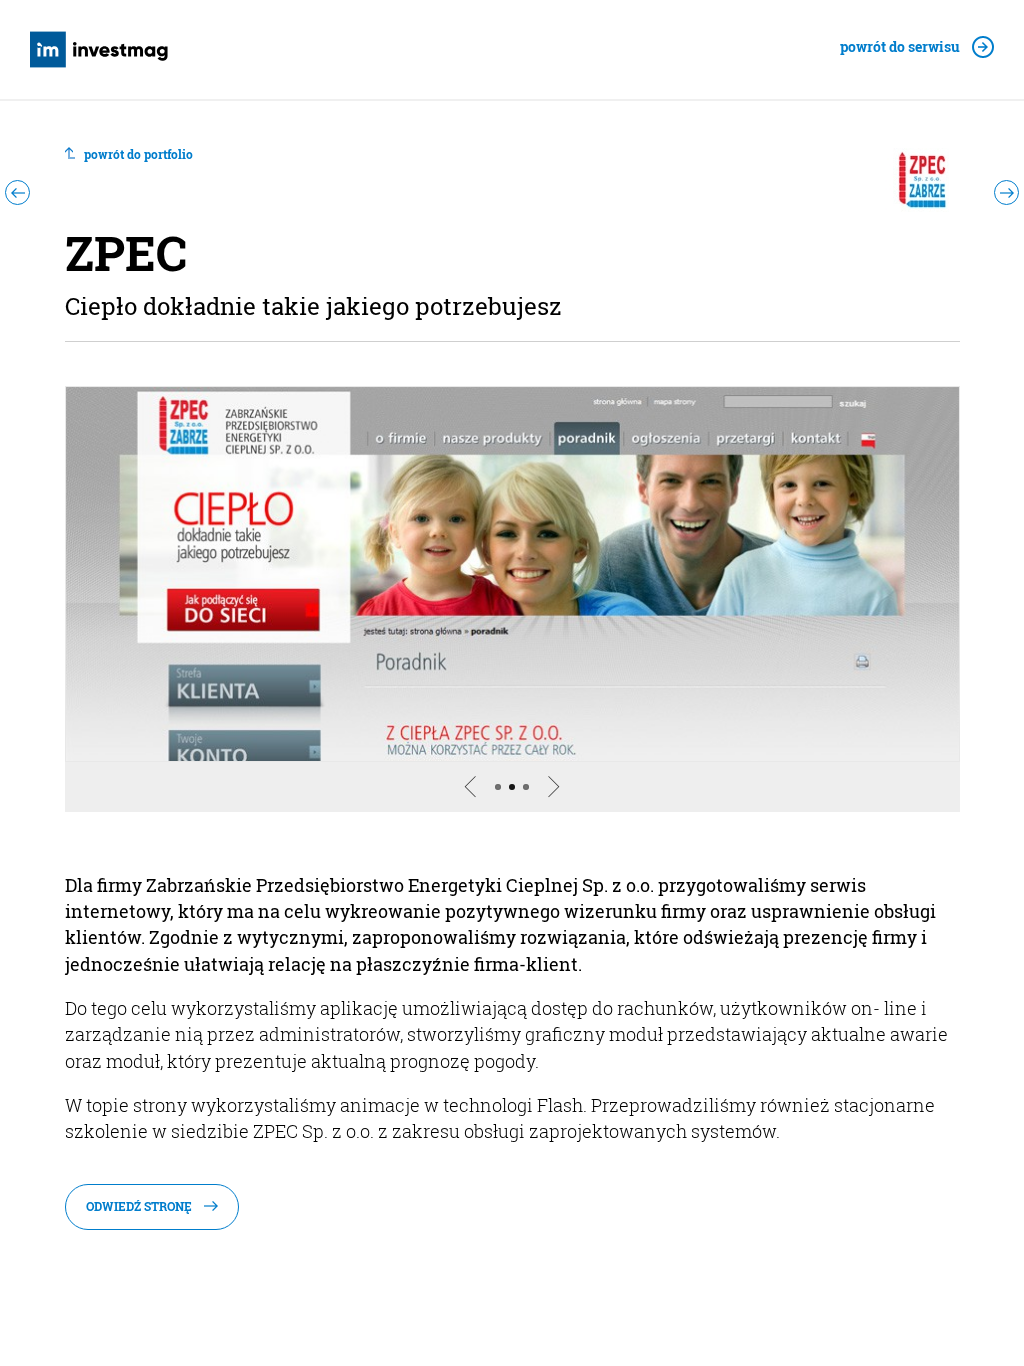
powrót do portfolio (138, 155)
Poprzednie (456, 810)
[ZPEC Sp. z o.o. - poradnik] (512, 574)
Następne (568, 810)
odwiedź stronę (139, 1206)
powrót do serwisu (900, 47)
